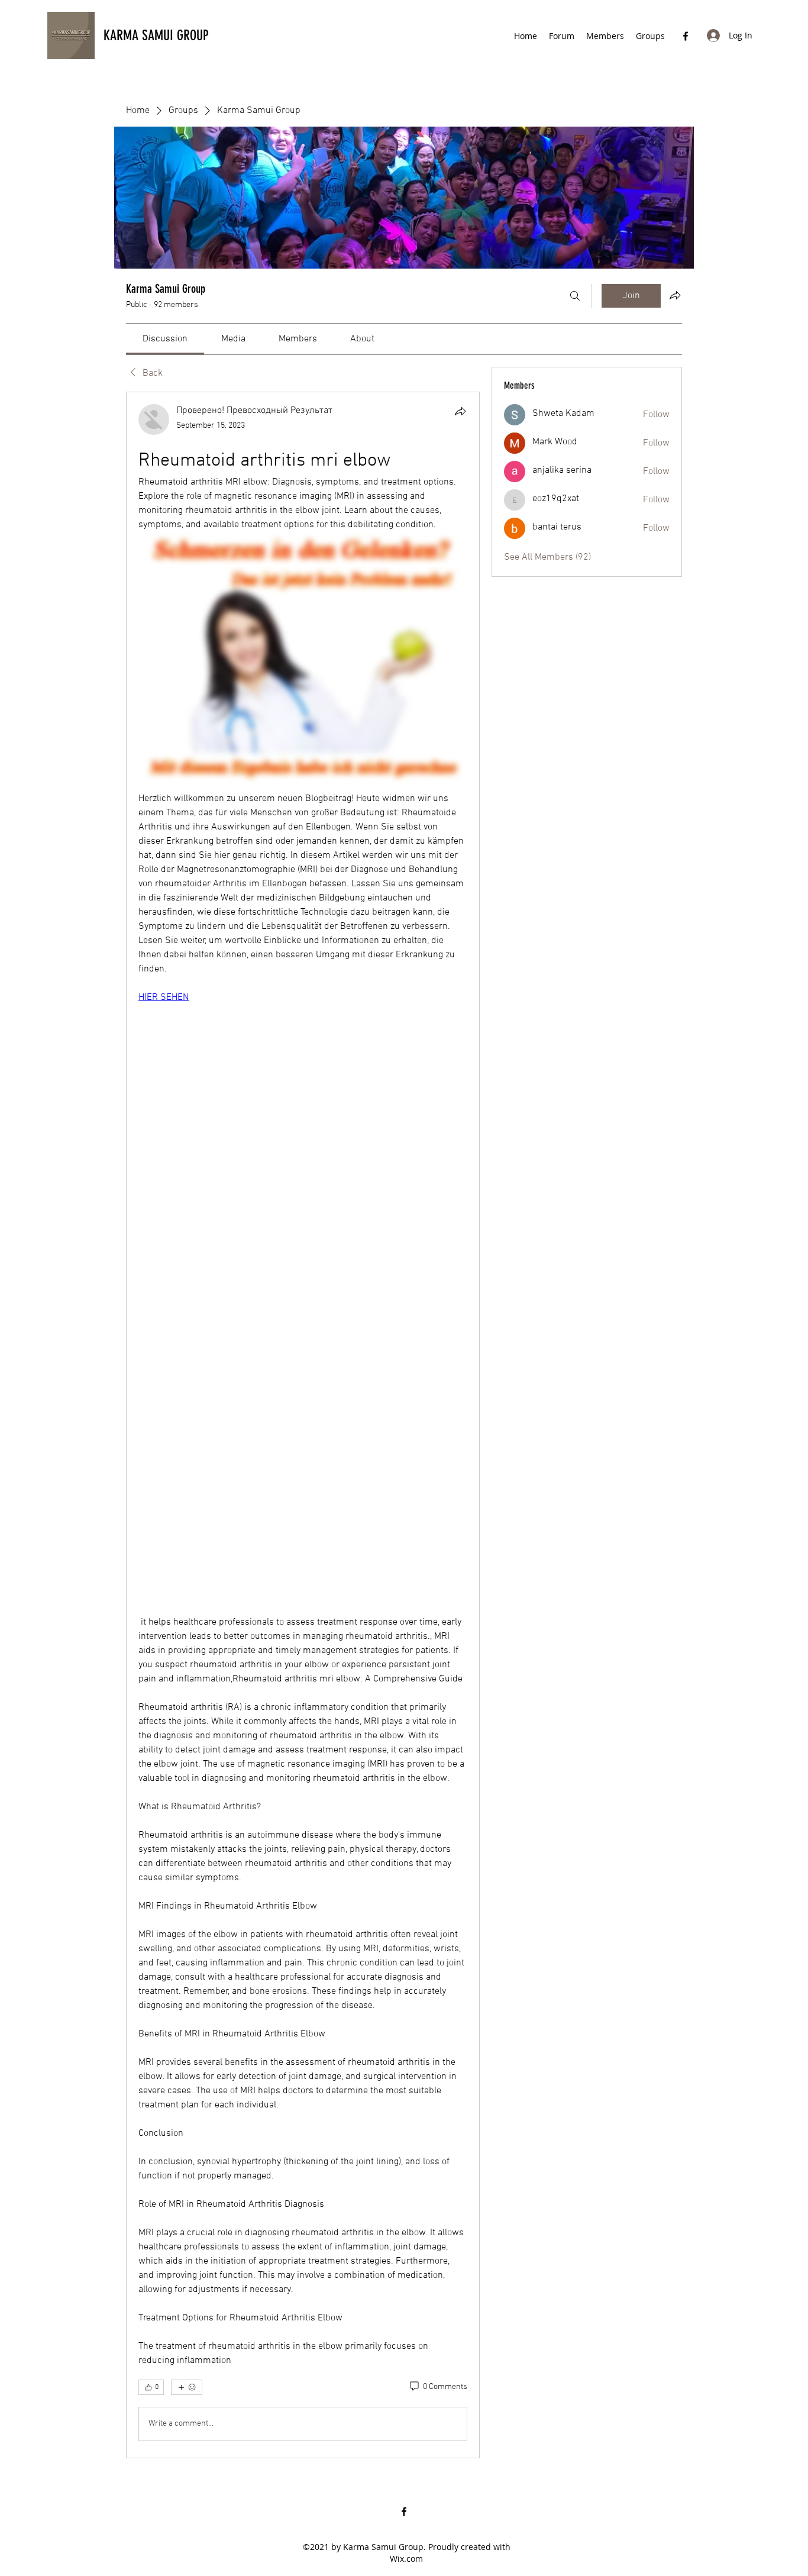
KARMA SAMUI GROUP (156, 35)
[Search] (575, 296)
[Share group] (675, 295)
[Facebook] (686, 36)
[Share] (460, 411)
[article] (303, 1425)
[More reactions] (187, 2387)
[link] (165, 339)
